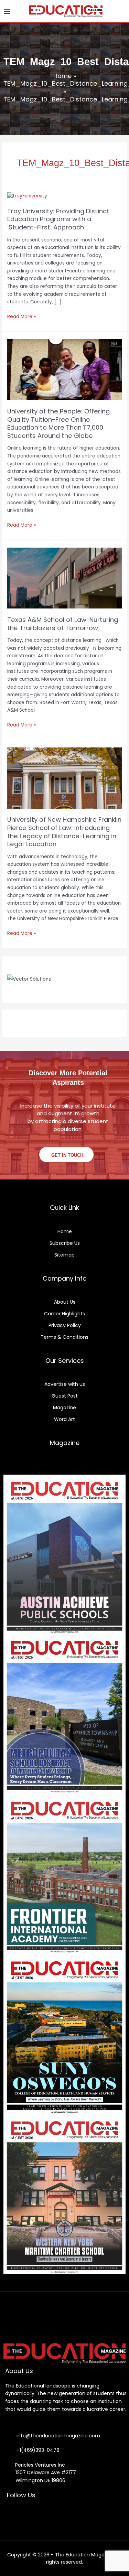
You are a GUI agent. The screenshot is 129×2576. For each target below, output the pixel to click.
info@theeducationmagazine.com (56, 2436)
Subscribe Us (65, 1243)
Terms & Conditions (64, 1337)
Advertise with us (65, 1384)
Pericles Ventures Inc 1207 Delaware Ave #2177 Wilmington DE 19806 (42, 2473)
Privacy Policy (65, 1325)
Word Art (64, 1419)
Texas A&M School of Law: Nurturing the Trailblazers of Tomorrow (63, 624)
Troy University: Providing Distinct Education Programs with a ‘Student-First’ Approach (58, 219)
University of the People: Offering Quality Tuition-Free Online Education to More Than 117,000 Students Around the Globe (58, 423)
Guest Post (65, 1396)
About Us (65, 1302)
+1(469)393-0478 (37, 2450)
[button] (119, 11)
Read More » (21, 316)
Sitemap (64, 1255)
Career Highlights (64, 1314)
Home (62, 76)
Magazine (64, 1408)
